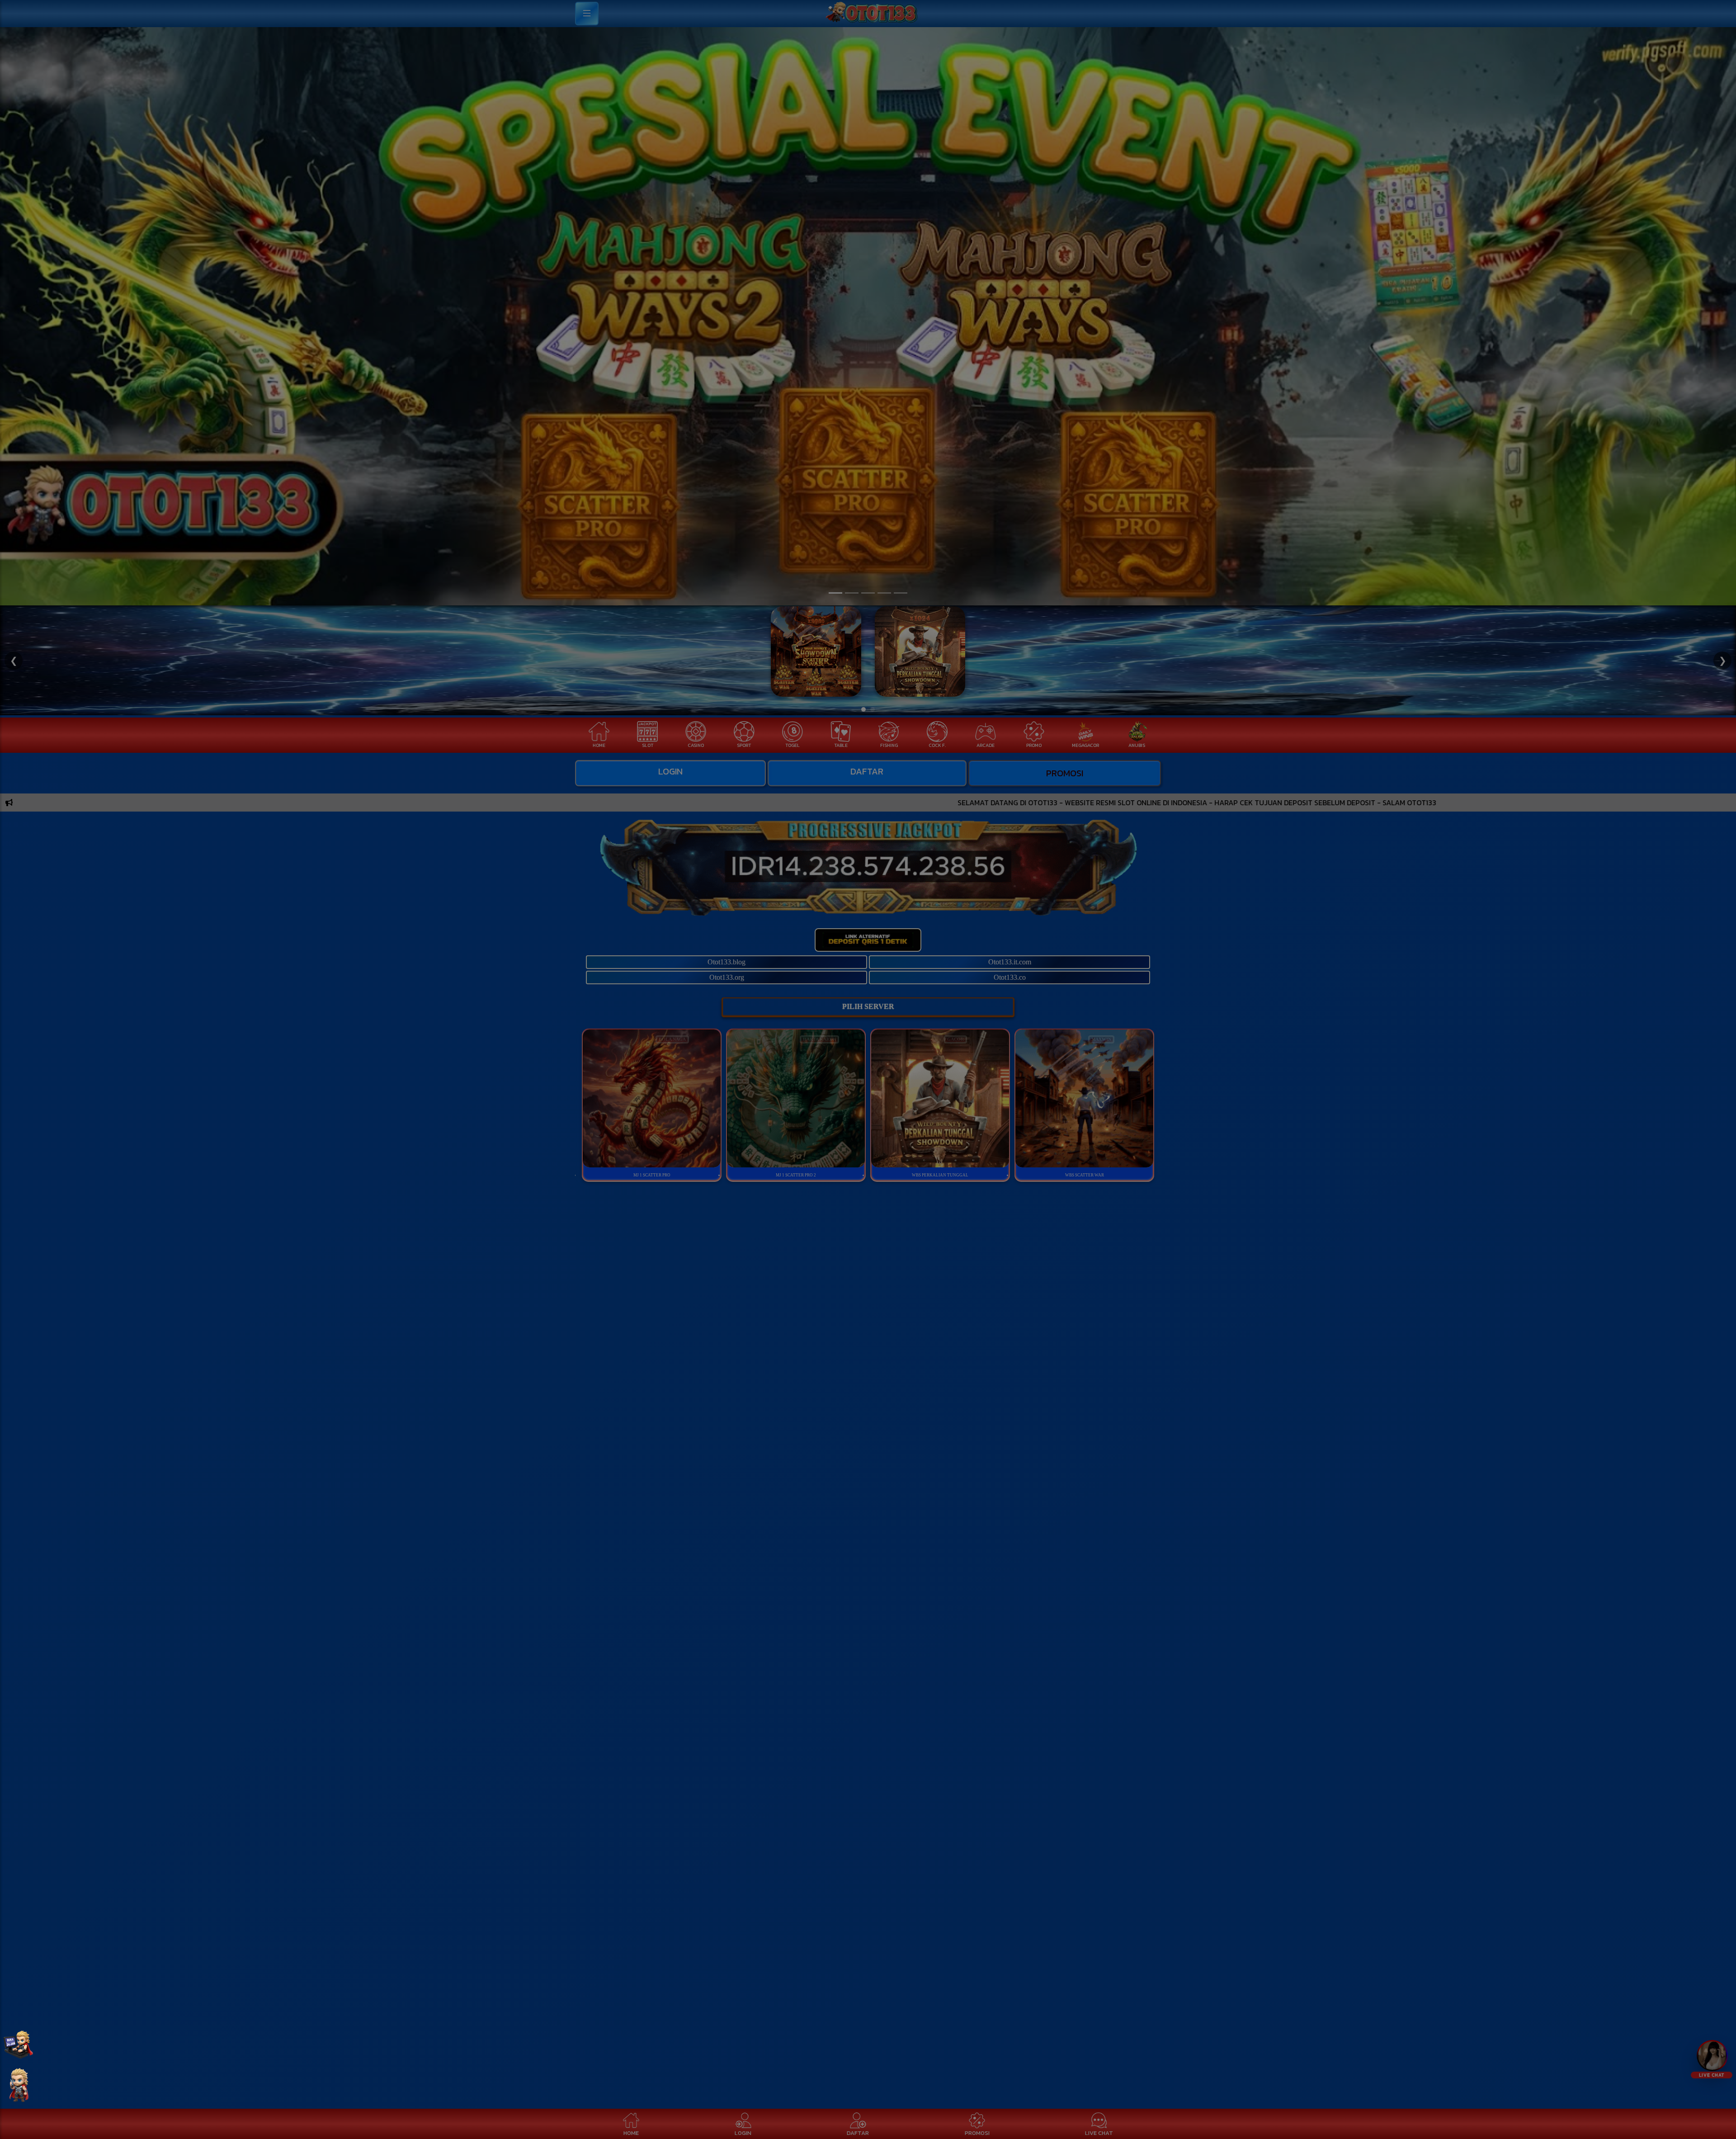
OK (868, 1182)
